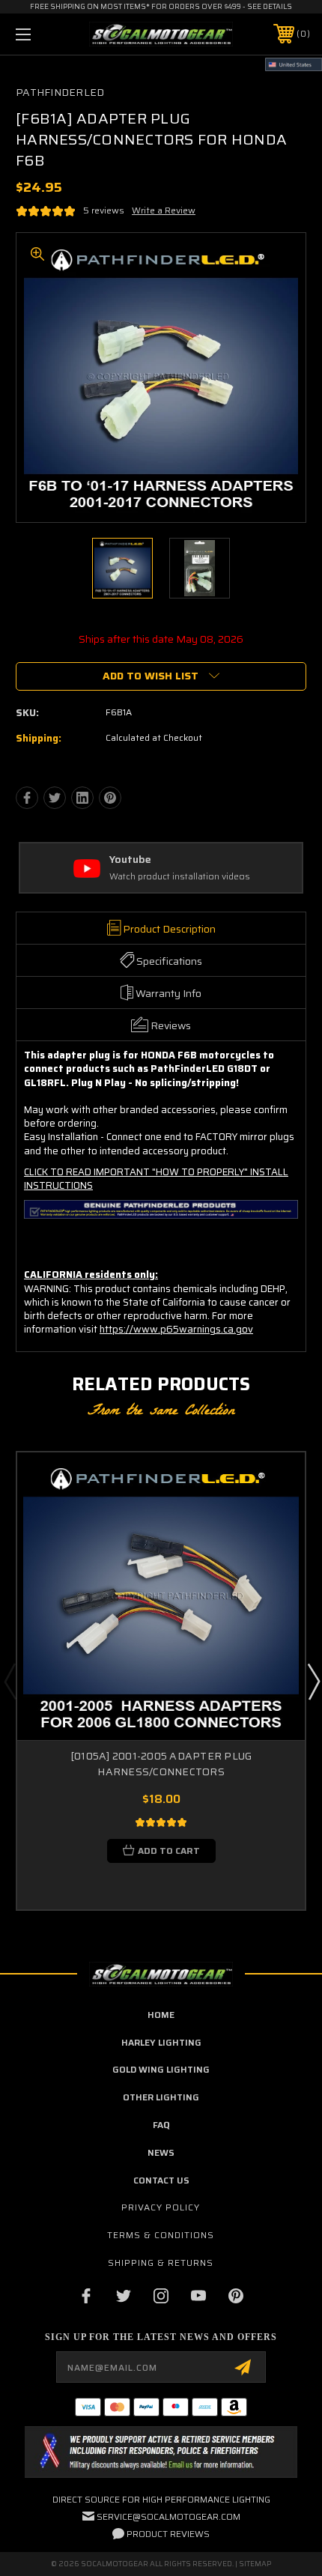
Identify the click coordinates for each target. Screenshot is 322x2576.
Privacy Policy (161, 2207)
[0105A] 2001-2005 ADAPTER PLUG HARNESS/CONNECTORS (161, 1764)
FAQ (161, 2125)
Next (313, 1681)
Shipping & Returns (161, 2263)
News (161, 2152)
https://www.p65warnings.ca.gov (176, 1329)
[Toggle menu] (45, 34)
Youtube (130, 860)
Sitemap (255, 2564)
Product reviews (168, 2534)
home (161, 2015)
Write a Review (164, 210)
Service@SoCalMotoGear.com (168, 2516)
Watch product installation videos (180, 877)
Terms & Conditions (161, 2235)
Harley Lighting (161, 2042)
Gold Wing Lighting (161, 2069)
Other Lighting (161, 2097)
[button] (161, 2452)
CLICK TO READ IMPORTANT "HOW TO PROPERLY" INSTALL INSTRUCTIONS (156, 1179)
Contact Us (161, 2180)
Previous (10, 1681)
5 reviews (104, 210)
